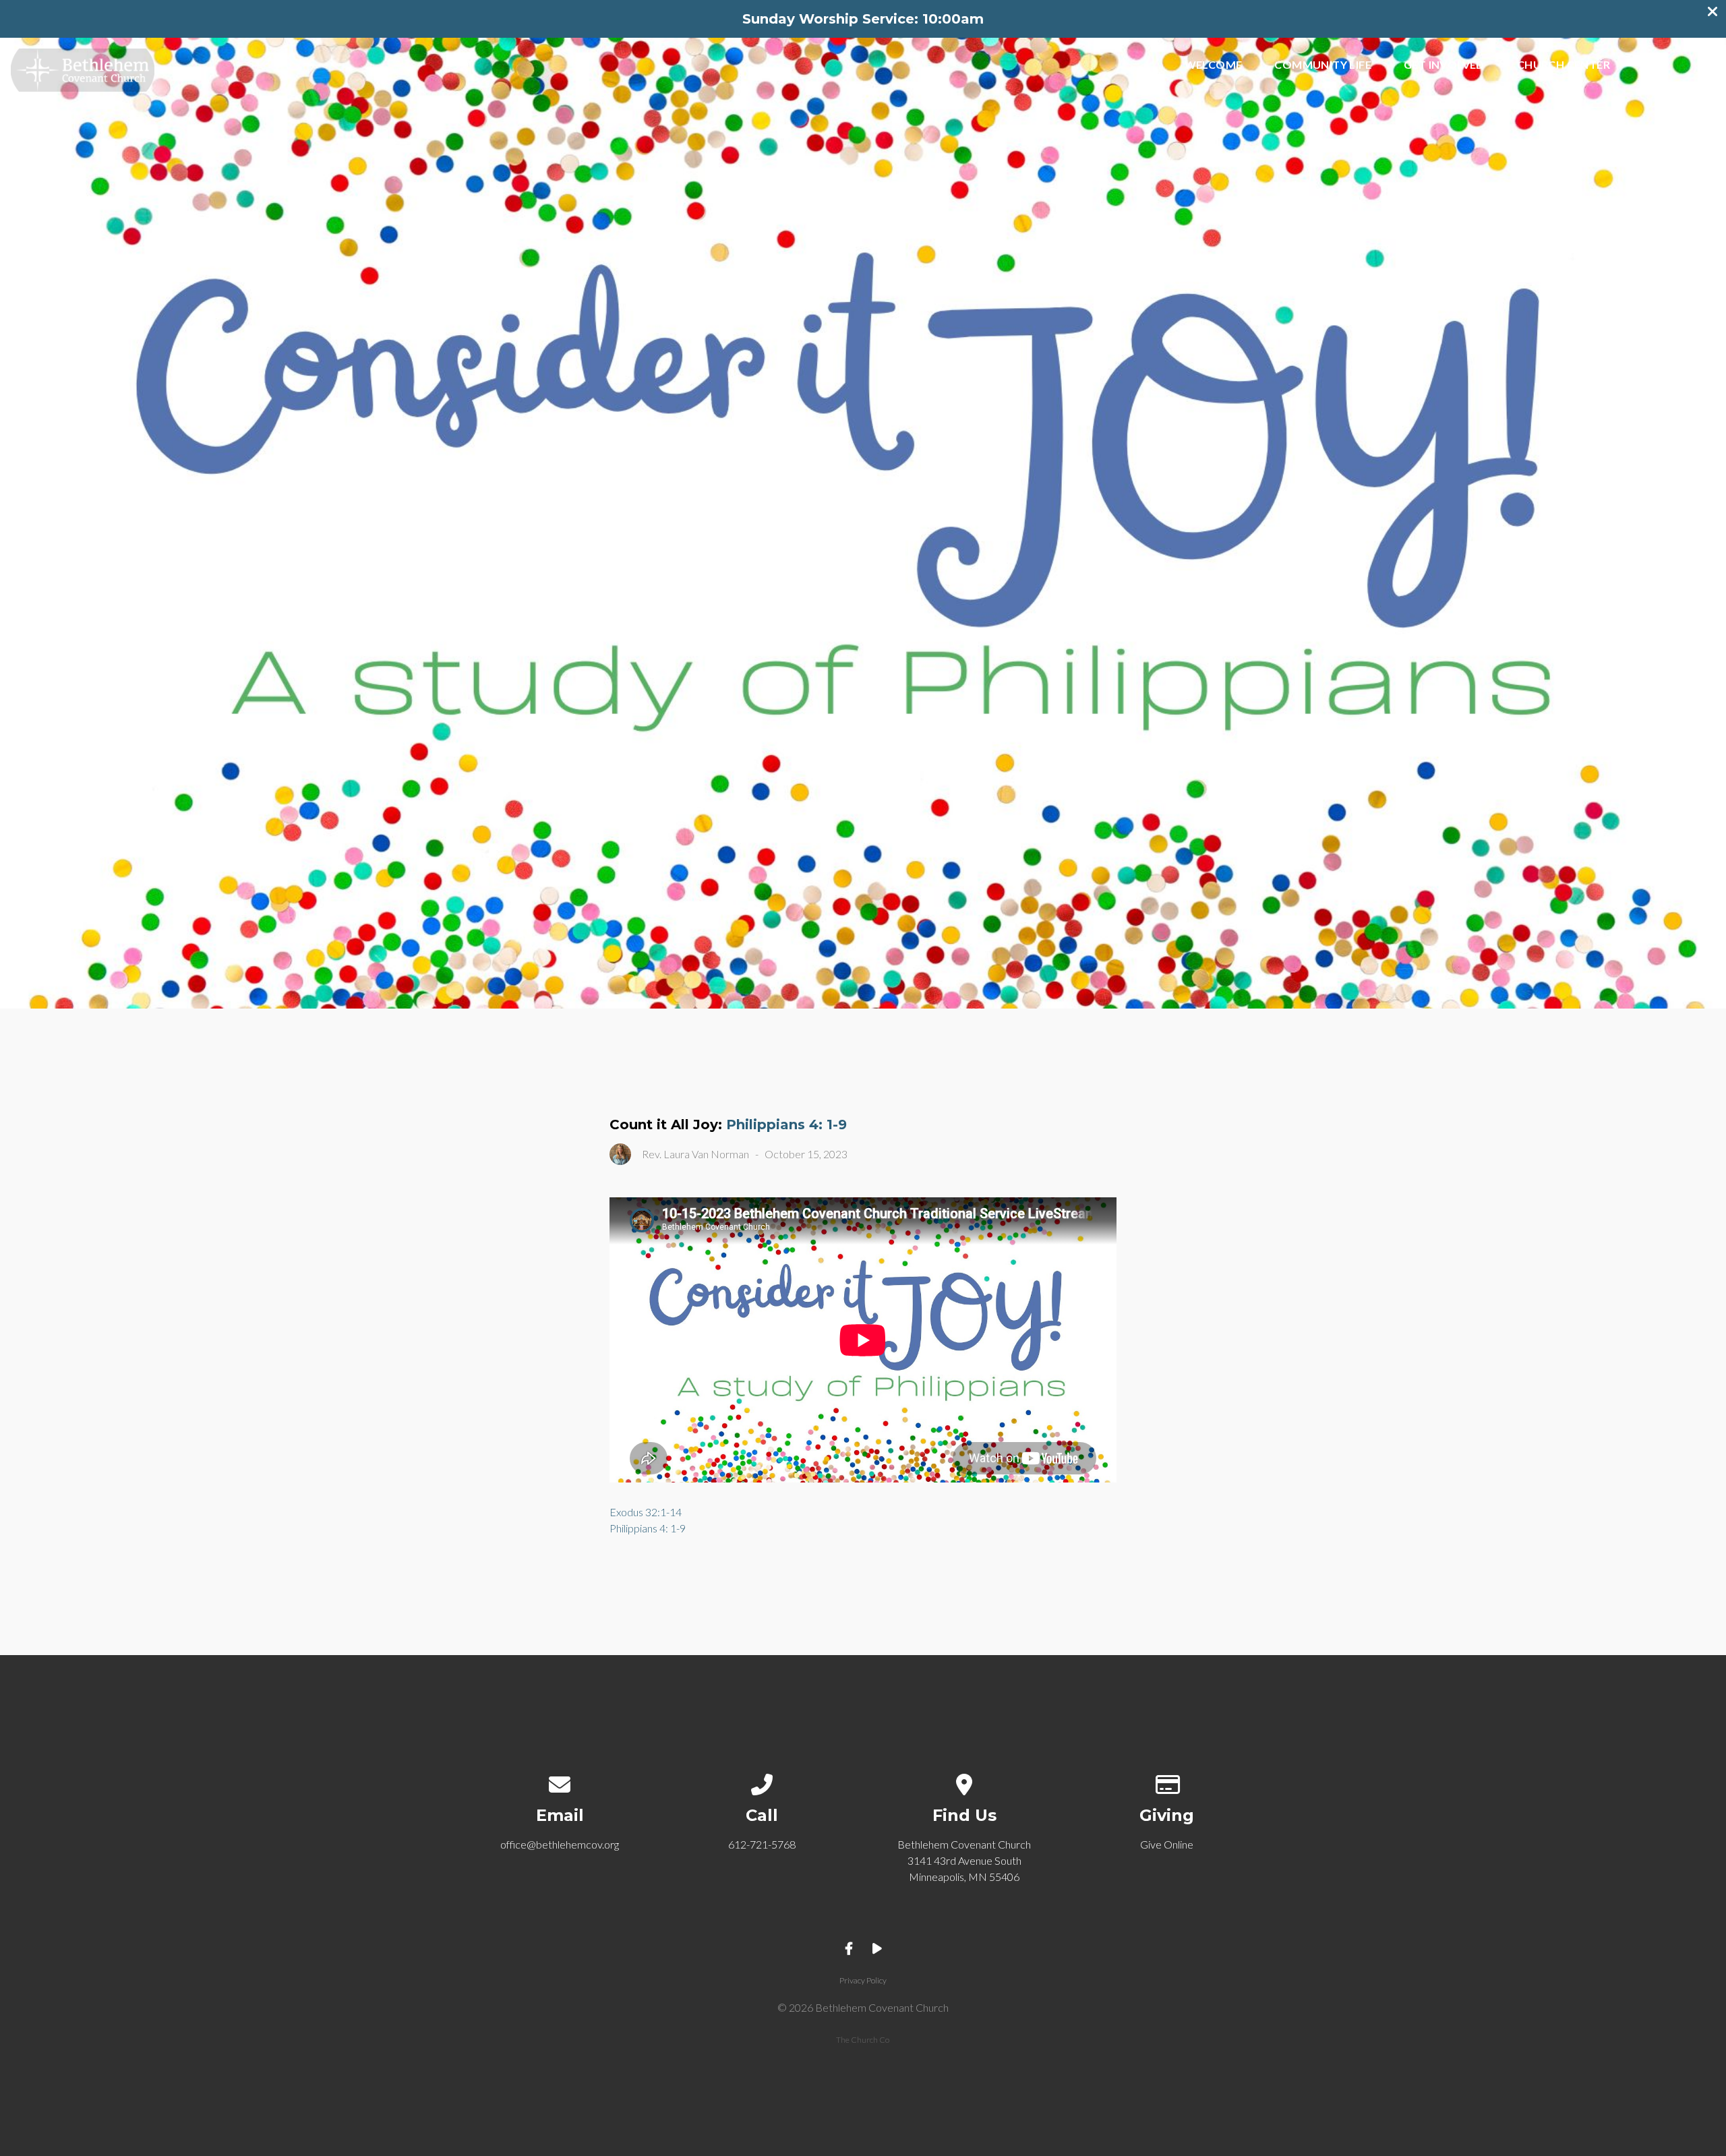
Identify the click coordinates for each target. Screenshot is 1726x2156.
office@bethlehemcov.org (560, 1844)
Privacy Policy (863, 1980)
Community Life (1323, 65)
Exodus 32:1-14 (646, 1512)
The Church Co (863, 2040)
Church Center (1564, 65)
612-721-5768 (762, 1844)
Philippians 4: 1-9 (786, 1125)
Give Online (1167, 1844)
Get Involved (1444, 65)
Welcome (1214, 65)
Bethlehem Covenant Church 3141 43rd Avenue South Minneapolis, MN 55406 (964, 1860)
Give (1655, 65)
